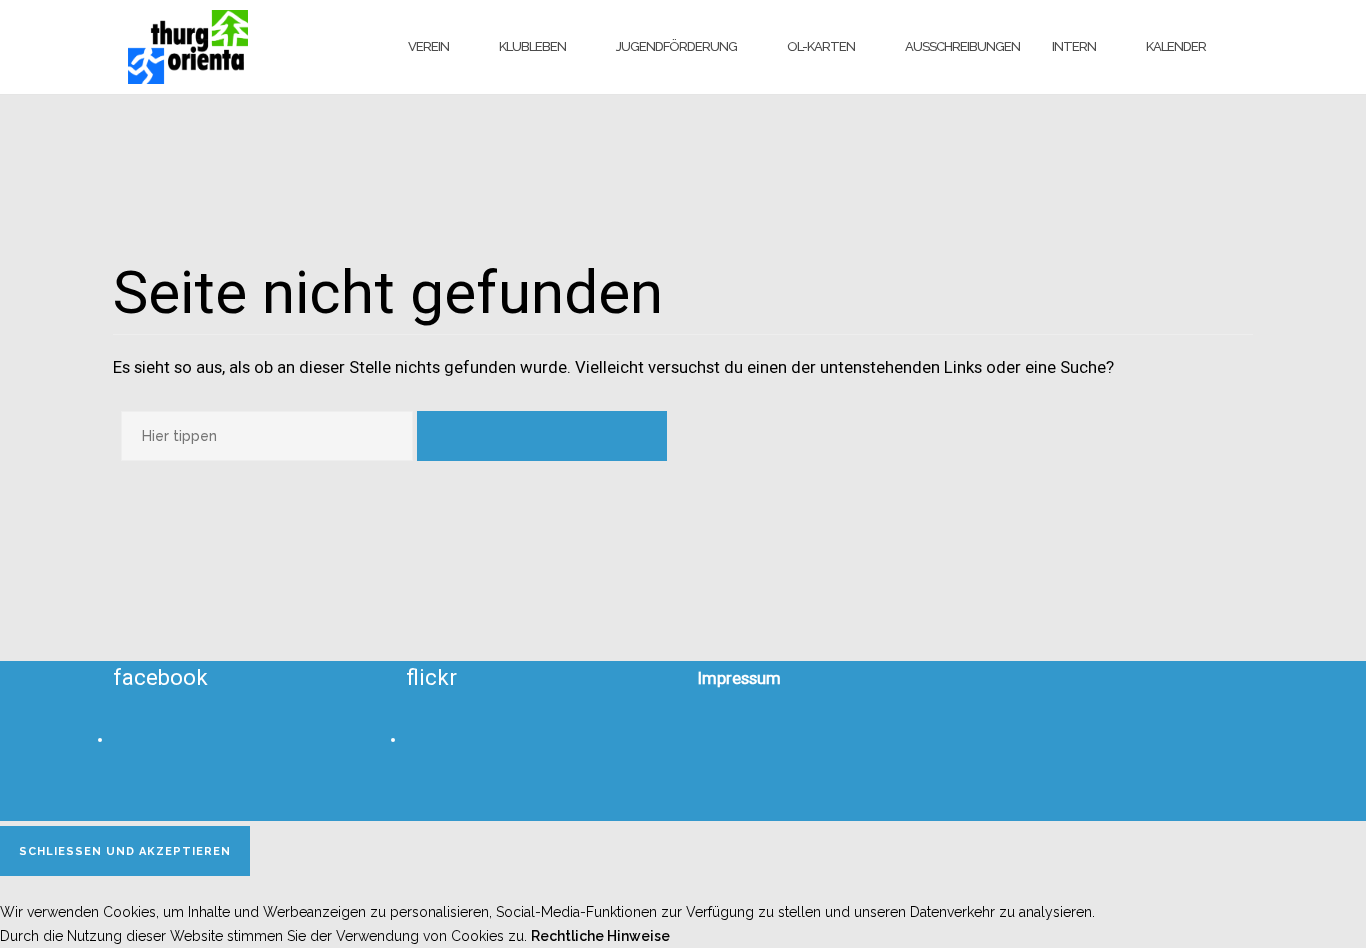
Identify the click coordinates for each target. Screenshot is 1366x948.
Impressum (739, 678)
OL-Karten (821, 46)
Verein (428, 46)
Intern (1074, 46)
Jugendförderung (676, 46)
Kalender (1176, 46)
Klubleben (532, 46)
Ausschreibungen (962, 46)
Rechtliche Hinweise (600, 936)
